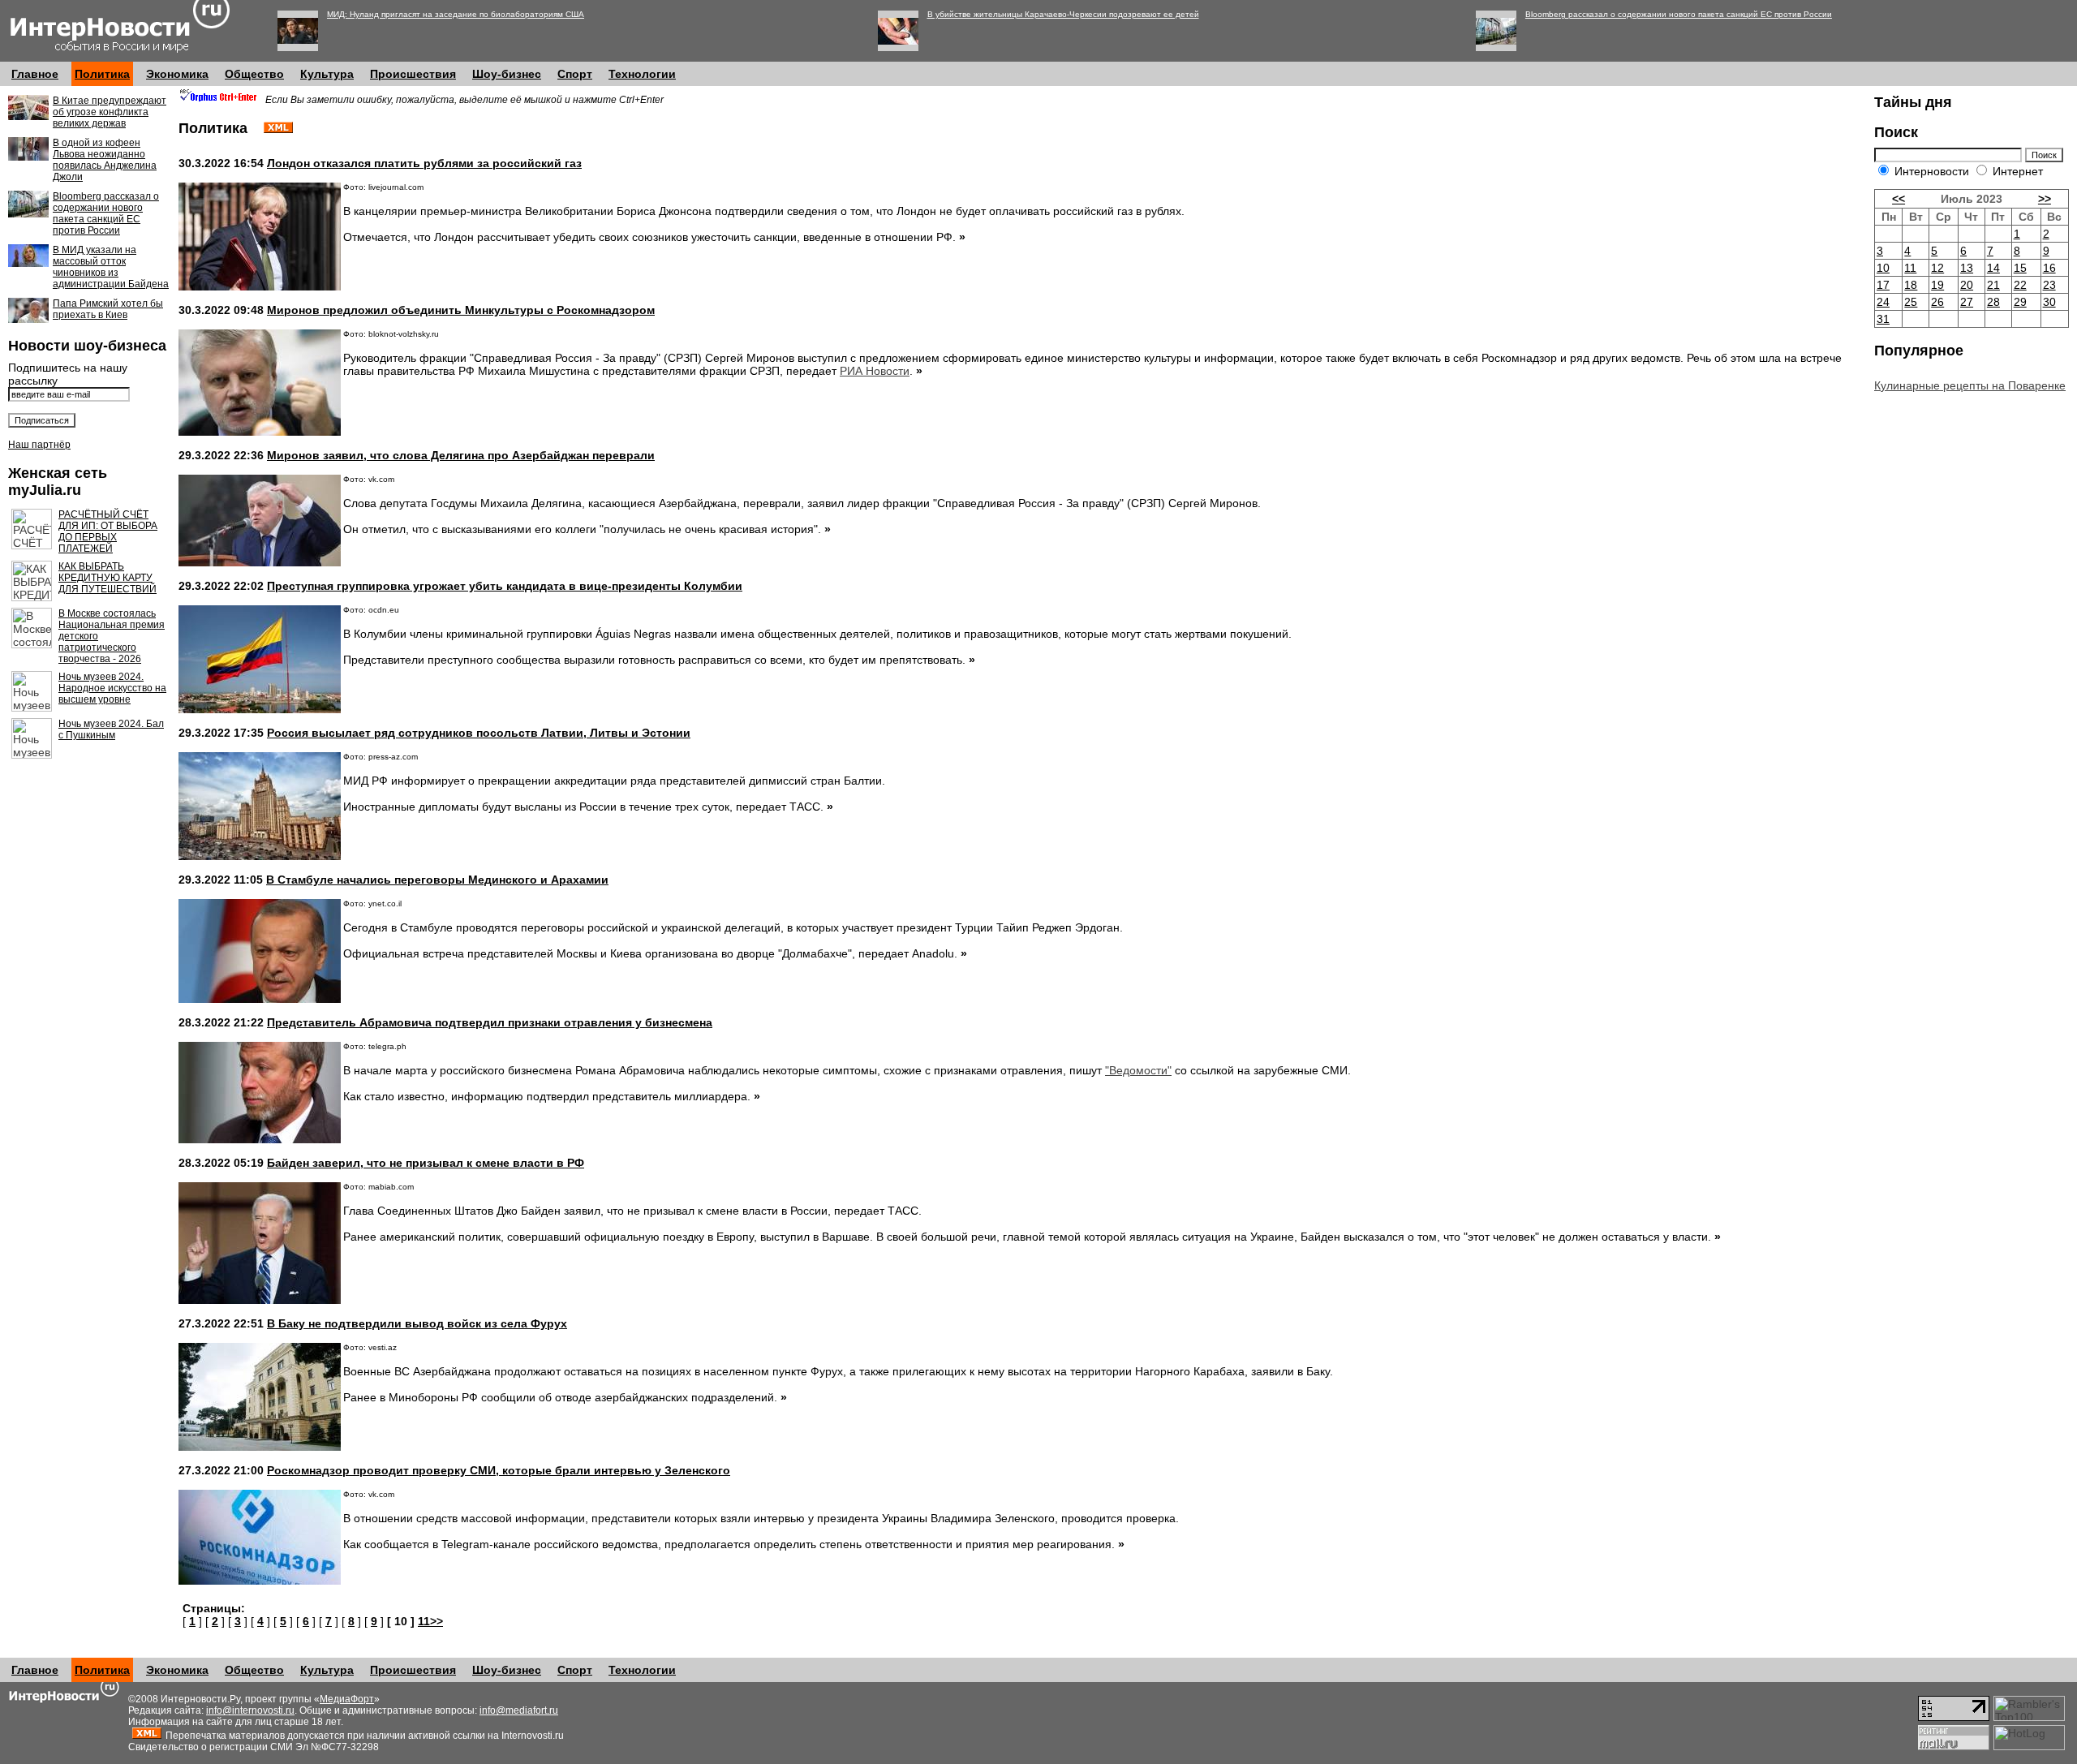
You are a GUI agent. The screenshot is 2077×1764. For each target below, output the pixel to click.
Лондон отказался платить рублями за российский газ (424, 163)
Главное (35, 74)
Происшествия (413, 74)
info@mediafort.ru (519, 1710)
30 (2049, 302)
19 (1937, 285)
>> (2045, 199)
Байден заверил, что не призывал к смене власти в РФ (426, 1163)
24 (1883, 302)
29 (2020, 302)
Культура (327, 74)
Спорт (575, 74)
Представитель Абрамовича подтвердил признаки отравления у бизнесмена (490, 1022)
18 (1911, 285)
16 (2049, 268)
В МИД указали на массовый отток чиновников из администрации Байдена (111, 267)
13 (1967, 268)
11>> (430, 1621)
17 (1883, 285)
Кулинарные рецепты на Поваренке (1970, 385)
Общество (254, 74)
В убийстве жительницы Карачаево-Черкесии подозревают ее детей (1063, 14)
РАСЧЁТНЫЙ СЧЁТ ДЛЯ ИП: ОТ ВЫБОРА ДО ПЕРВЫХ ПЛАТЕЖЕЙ (108, 531)
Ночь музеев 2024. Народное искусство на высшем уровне (112, 688)
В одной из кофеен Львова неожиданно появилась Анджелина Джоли (105, 160)
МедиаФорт (347, 1699)
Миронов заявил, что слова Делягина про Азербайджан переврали (461, 455)
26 (1937, 302)
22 (2020, 285)
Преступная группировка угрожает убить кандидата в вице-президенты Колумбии (505, 586)
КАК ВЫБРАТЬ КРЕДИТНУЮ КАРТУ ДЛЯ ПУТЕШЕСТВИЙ (108, 578)
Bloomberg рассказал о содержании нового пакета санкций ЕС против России (1679, 14)
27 (1967, 302)
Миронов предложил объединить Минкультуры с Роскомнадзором (461, 310)
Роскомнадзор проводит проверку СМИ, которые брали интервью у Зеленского (499, 1470)
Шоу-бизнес (507, 74)
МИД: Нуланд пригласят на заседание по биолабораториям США (456, 14)
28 (1993, 302)
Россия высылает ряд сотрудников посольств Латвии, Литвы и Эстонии (479, 733)
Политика (102, 74)
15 (2020, 268)
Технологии (642, 74)
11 (1910, 268)
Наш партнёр (39, 445)
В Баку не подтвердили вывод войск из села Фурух (417, 1323)
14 (1993, 268)
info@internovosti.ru (250, 1710)
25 (1911, 302)
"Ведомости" (1138, 1070)
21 (1993, 285)
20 (1967, 285)
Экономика (177, 74)
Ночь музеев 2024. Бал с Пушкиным (111, 729)
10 (1883, 268)
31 (1883, 319)
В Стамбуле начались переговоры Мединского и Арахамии (437, 880)
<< (1899, 199)
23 (2049, 285)
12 (1937, 268)
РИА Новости (875, 371)
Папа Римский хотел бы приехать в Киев (108, 309)
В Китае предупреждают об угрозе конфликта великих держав (110, 112)
